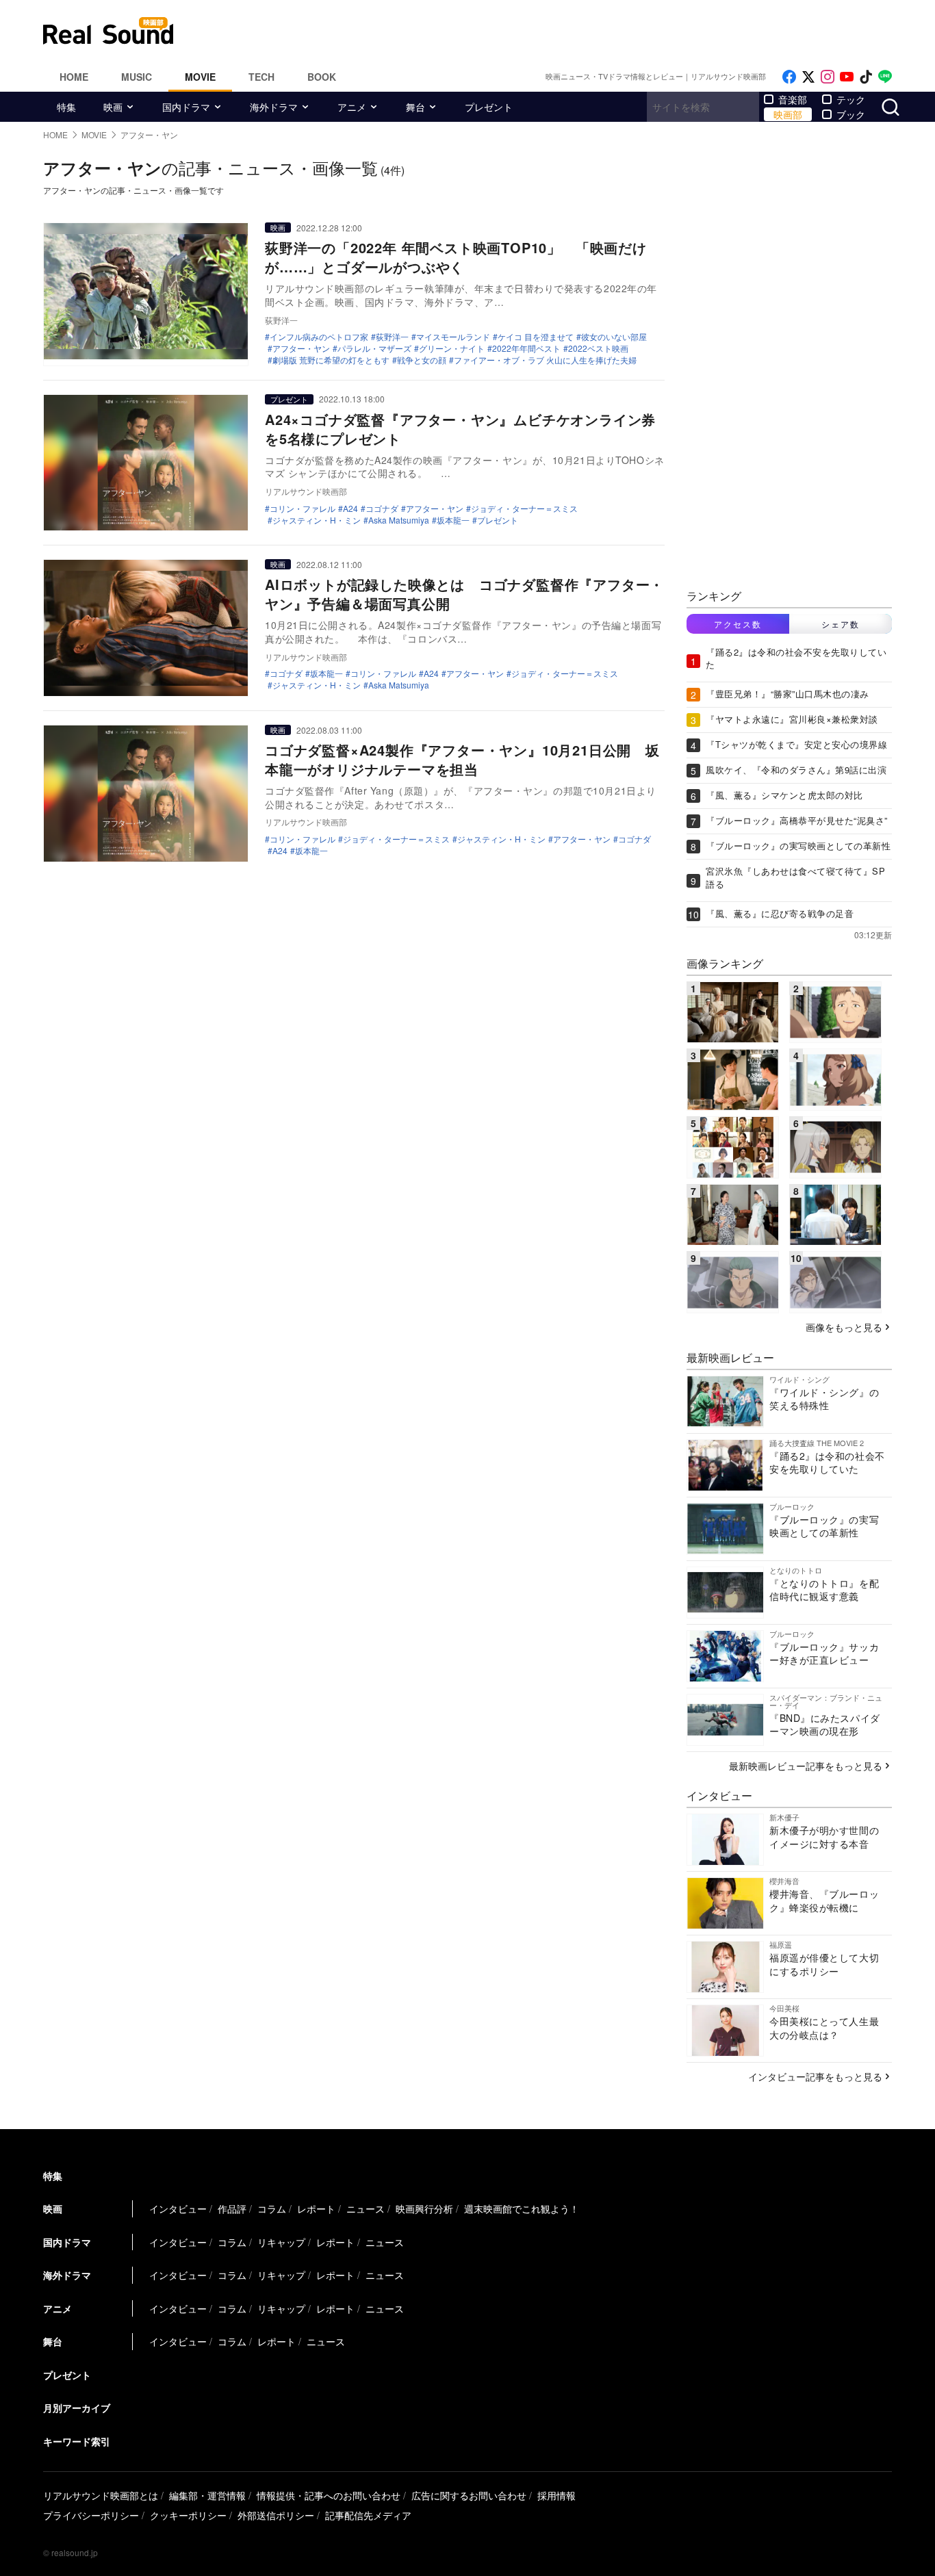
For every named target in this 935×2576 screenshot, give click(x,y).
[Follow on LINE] (885, 77)
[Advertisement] (560, 31)
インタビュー (178, 2208)
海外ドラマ (274, 107)
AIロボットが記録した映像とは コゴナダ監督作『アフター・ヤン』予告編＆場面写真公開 (464, 594)
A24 (350, 508)
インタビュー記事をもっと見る (815, 2076)
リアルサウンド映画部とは (101, 2495)
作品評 (232, 2208)
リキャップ (281, 2242)
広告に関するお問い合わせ (469, 2495)
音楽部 (793, 99)
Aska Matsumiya (399, 520)
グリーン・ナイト (452, 348)
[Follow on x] (808, 77)
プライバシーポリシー (91, 2515)
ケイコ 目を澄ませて (536, 337)
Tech (261, 77)
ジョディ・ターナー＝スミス (524, 508)
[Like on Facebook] (789, 77)
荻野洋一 (392, 337)
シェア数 (841, 624)
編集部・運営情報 (207, 2495)
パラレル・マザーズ (374, 348)
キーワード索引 (77, 2441)
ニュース (366, 2208)
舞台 (415, 107)
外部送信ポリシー (276, 2515)
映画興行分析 (424, 2208)
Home (74, 77)
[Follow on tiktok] (866, 77)
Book (322, 77)
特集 (66, 107)
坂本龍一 (453, 520)
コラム (272, 2208)
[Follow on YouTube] (847, 77)
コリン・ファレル (303, 508)
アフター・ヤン (301, 348)
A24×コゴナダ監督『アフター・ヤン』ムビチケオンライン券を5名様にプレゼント (460, 429)
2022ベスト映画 (598, 348)
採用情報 (556, 2495)
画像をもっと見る (844, 1327)
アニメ (352, 107)
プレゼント (489, 107)
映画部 (788, 114)
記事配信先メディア (368, 2515)
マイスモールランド (453, 337)
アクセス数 (738, 624)
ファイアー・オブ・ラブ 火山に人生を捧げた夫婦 (545, 360)
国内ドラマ (186, 107)
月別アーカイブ (77, 2408)
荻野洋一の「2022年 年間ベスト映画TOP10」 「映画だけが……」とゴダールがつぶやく (456, 257)
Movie (200, 77)
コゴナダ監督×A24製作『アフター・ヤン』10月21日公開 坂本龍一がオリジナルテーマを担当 (462, 759)
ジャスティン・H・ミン (317, 520)
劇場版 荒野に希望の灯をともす (331, 360)
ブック (851, 114)
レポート (316, 2208)
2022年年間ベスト (526, 348)
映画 (113, 107)
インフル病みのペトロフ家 (319, 337)
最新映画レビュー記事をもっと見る (806, 1766)
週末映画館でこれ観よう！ (522, 2208)
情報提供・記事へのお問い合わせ (329, 2495)
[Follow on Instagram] (828, 77)
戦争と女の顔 (422, 360)
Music (137, 77)
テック (851, 99)
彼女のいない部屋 (614, 337)
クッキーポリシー (188, 2515)
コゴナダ (382, 508)
